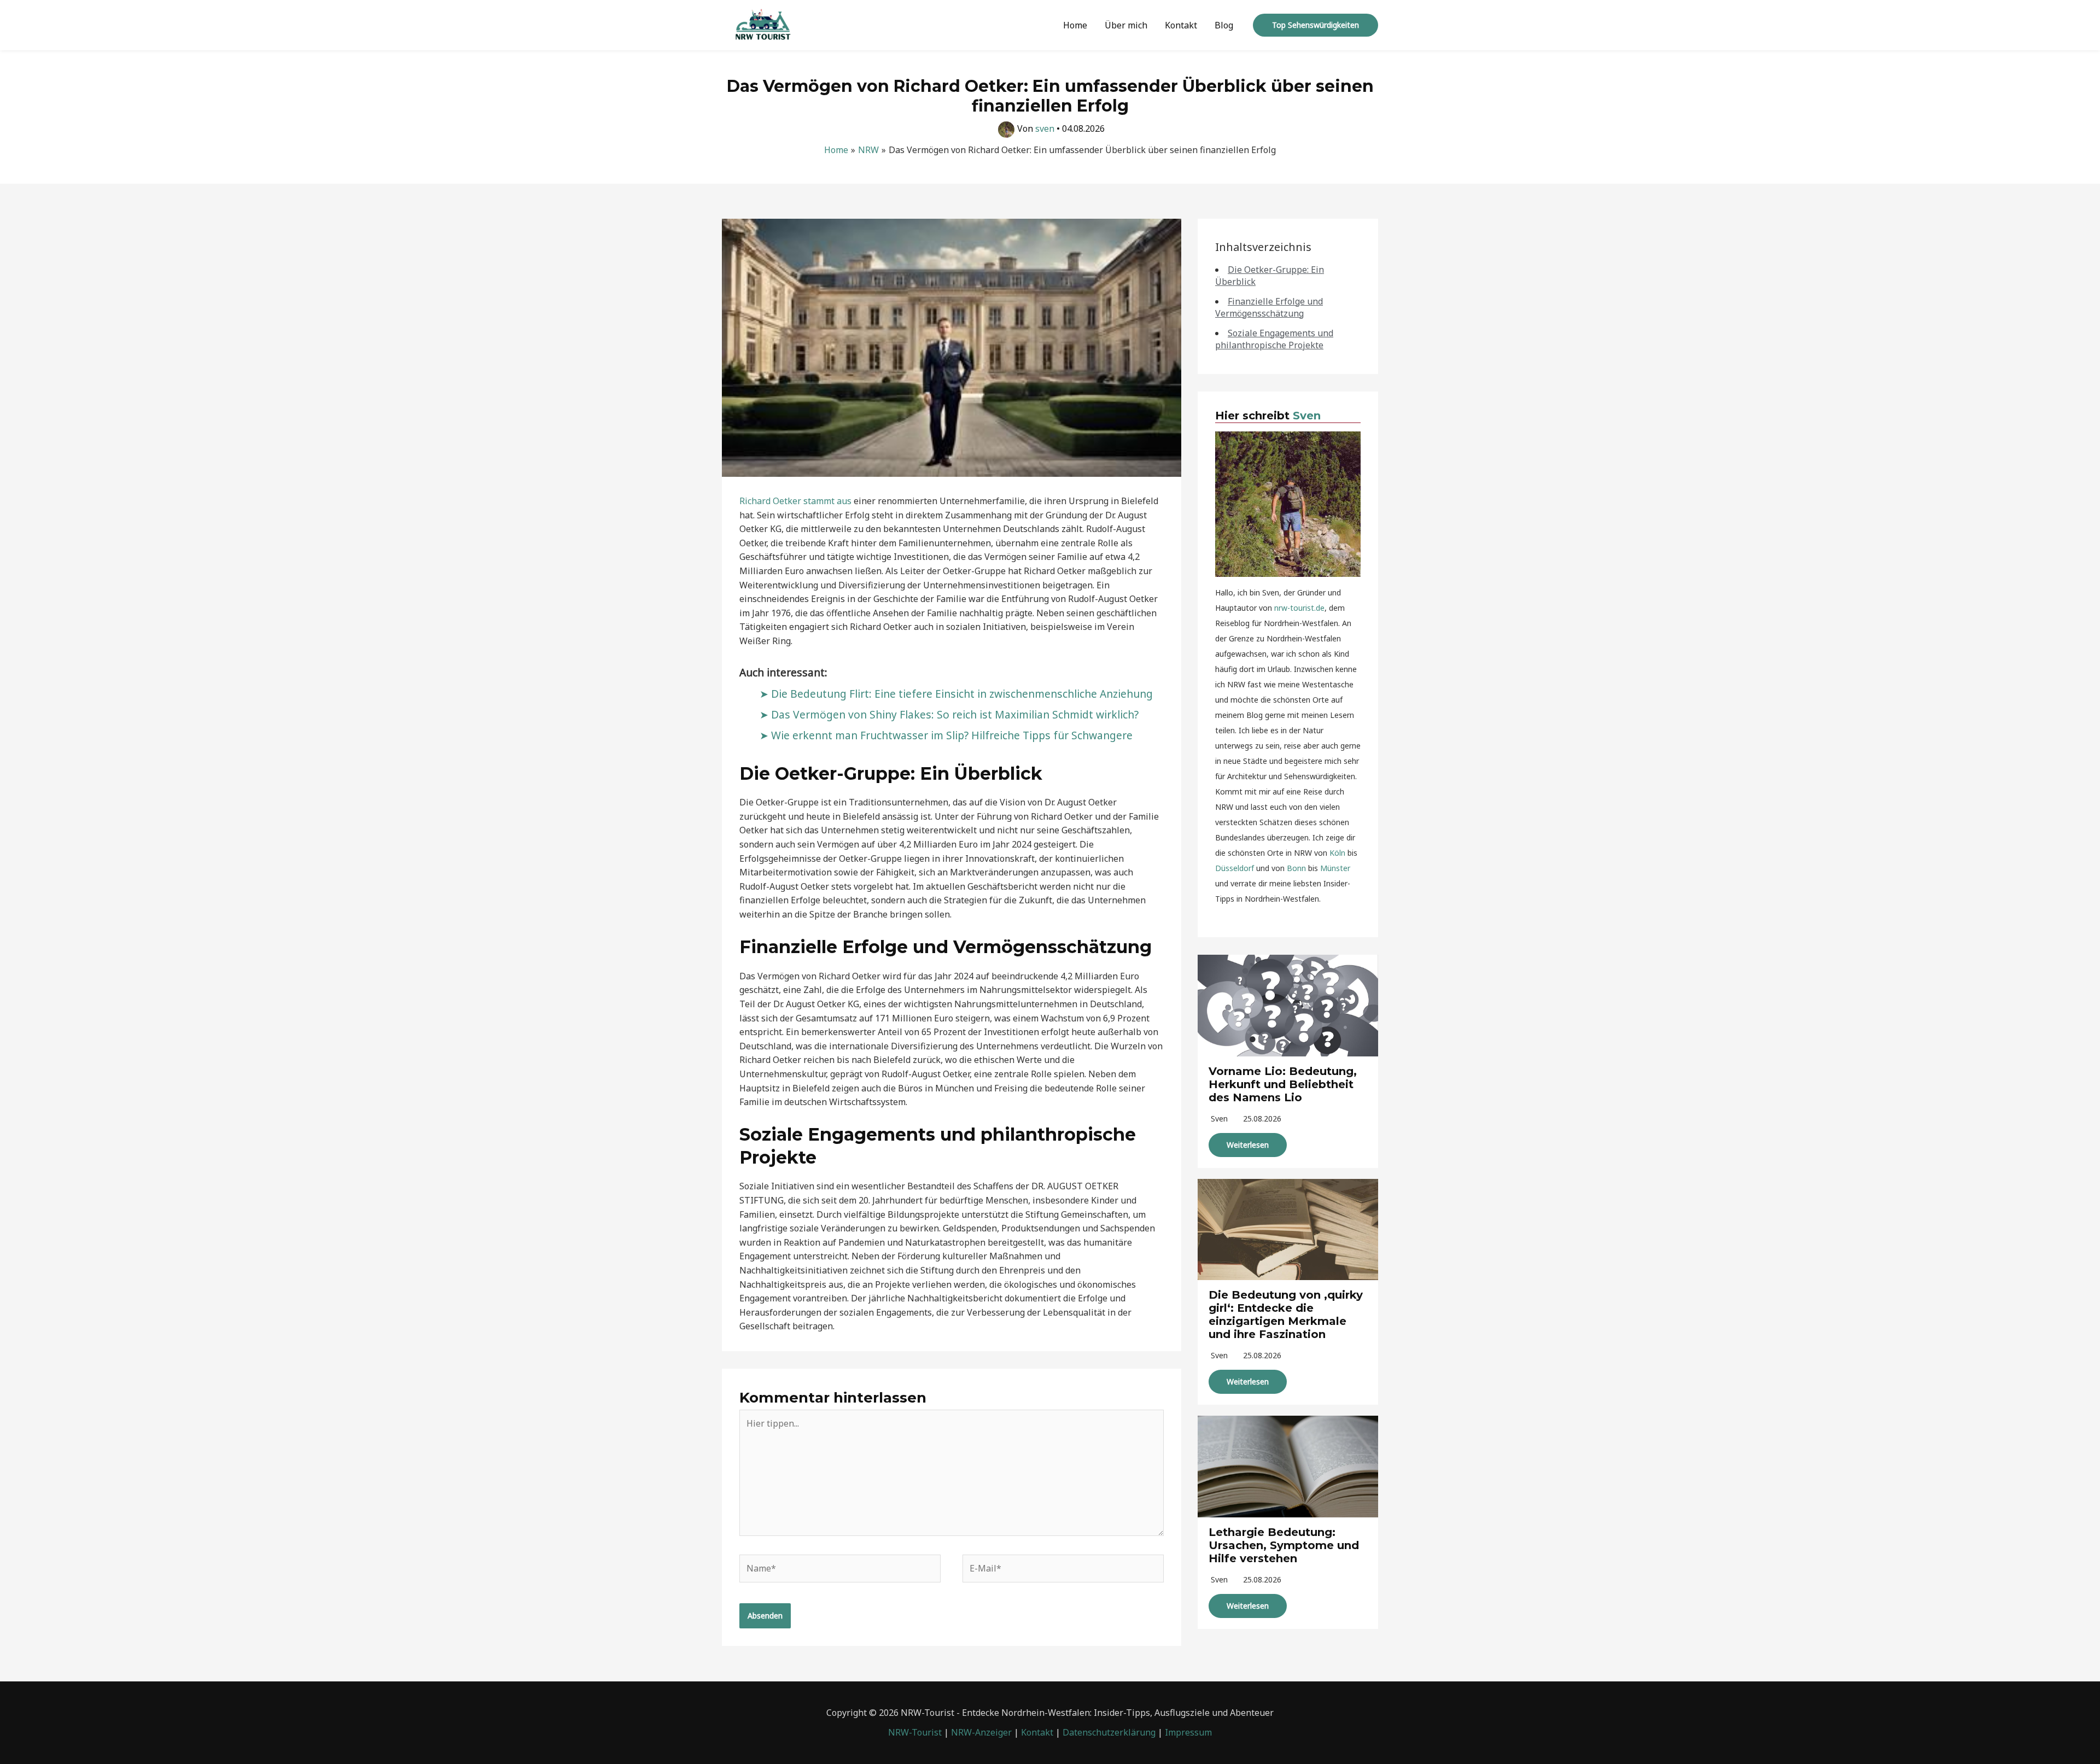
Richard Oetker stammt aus (795, 501)
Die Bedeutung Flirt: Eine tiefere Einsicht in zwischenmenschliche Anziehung (962, 694)
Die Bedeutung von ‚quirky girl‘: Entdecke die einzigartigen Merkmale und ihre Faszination (1286, 1315)
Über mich (1126, 25)
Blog (1224, 25)
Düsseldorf (1235, 868)
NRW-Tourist (915, 1732)
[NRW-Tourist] (763, 24)
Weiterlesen (1248, 1145)
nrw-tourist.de (1299, 608)
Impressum (1188, 1732)
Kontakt (1181, 25)
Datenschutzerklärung (1109, 1732)
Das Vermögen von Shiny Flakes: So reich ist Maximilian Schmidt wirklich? (955, 714)
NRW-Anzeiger (981, 1732)
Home (1075, 25)
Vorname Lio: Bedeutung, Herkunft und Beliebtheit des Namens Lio (1283, 1084)
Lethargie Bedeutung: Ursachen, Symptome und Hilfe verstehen (1284, 1545)
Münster (1335, 868)
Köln (1337, 853)
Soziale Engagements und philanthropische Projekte (1274, 339)
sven (1219, 1118)
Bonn (1296, 868)
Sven (1307, 416)
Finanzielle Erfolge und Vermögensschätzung (1269, 307)
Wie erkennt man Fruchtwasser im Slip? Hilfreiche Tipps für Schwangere (952, 735)
